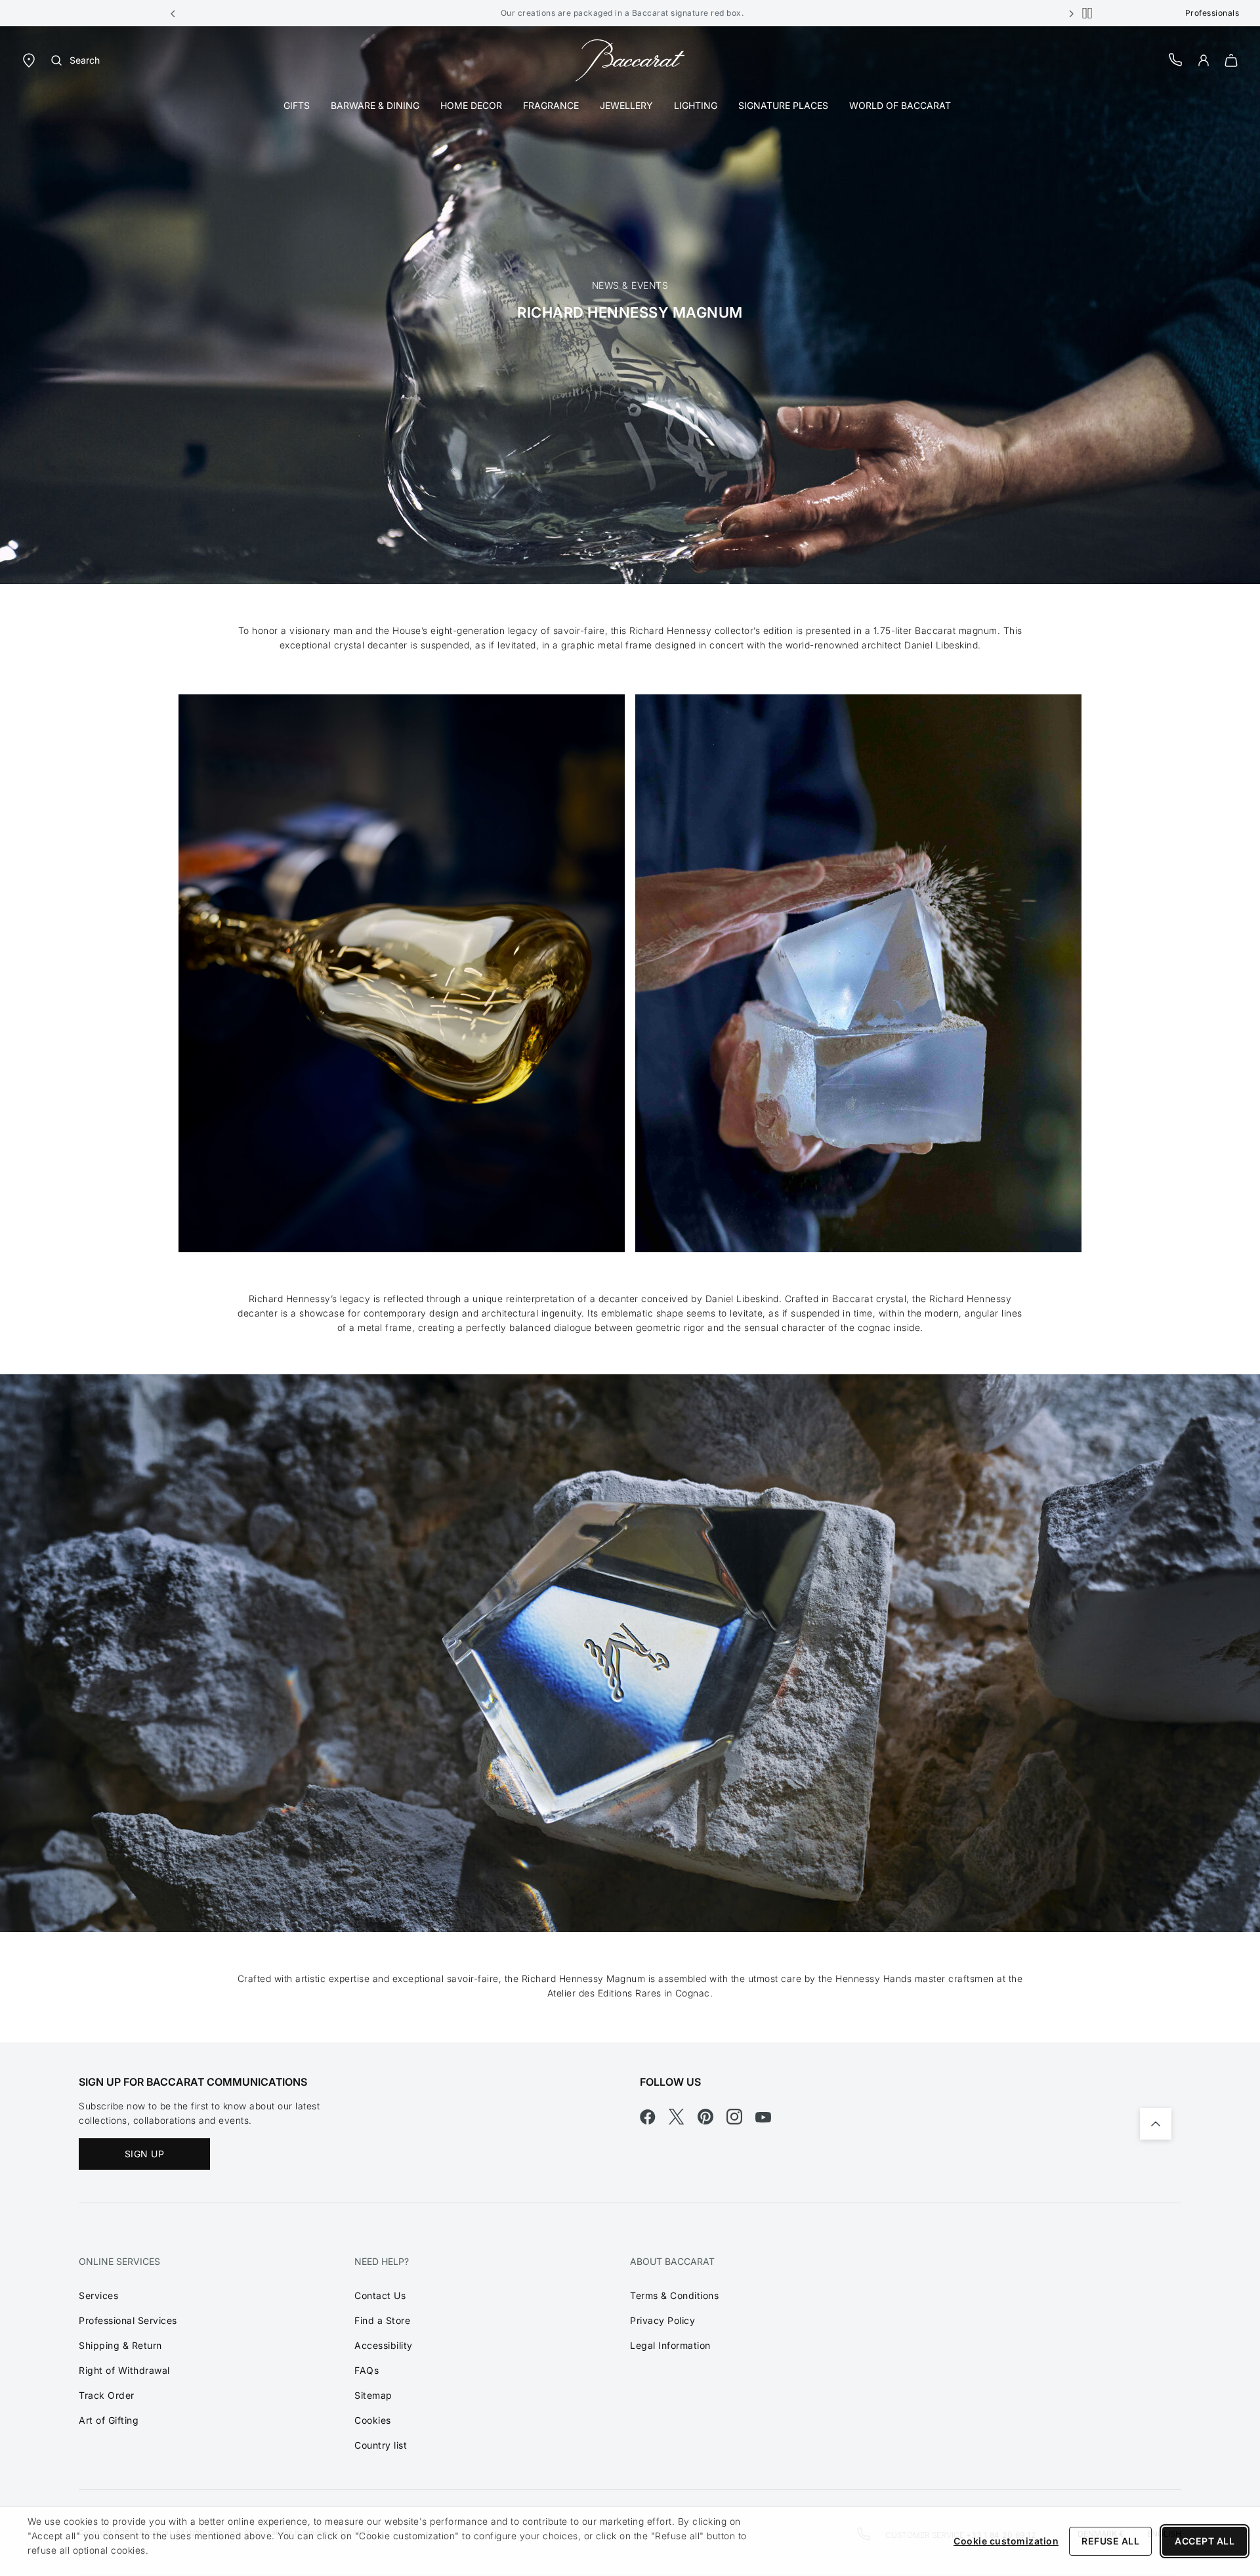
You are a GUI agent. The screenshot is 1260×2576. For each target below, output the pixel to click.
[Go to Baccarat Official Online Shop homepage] (630, 59)
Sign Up (145, 2154)
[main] (630, 1034)
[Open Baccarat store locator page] (29, 59)
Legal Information (670, 2345)
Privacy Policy (662, 2320)
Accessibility (384, 2345)
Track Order (107, 2395)
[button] (173, 13)
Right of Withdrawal (124, 2370)
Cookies (373, 2420)
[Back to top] (1156, 2124)
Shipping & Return (120, 2345)
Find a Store (382, 2320)
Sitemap (373, 2395)
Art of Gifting (109, 2420)
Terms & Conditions (674, 2295)
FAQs (367, 2370)
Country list (381, 2445)
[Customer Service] (1176, 59)
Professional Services (128, 2320)
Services (98, 2295)
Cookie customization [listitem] (1006, 2541)
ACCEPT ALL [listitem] (1205, 2541)
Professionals (1212, 13)
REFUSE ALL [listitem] (1110, 2541)
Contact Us (380, 2295)
